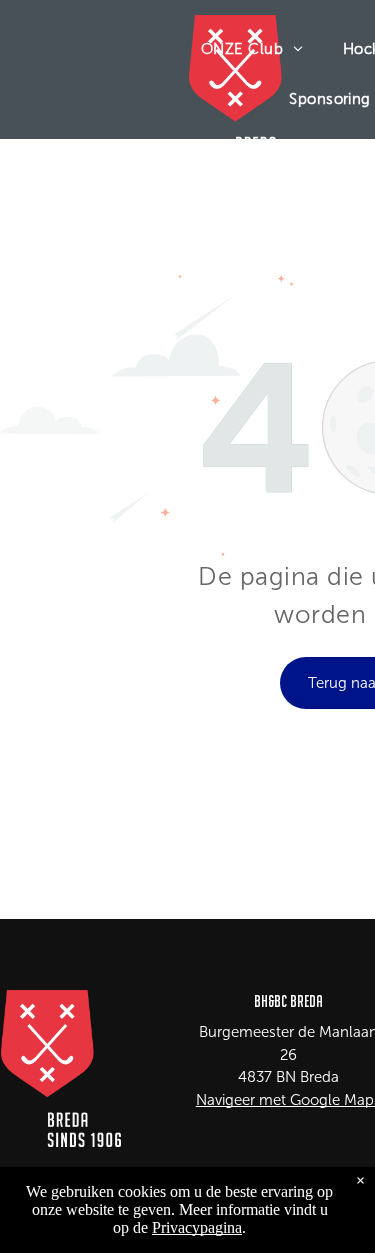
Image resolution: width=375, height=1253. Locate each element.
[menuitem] (252, 49)
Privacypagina (197, 1227)
